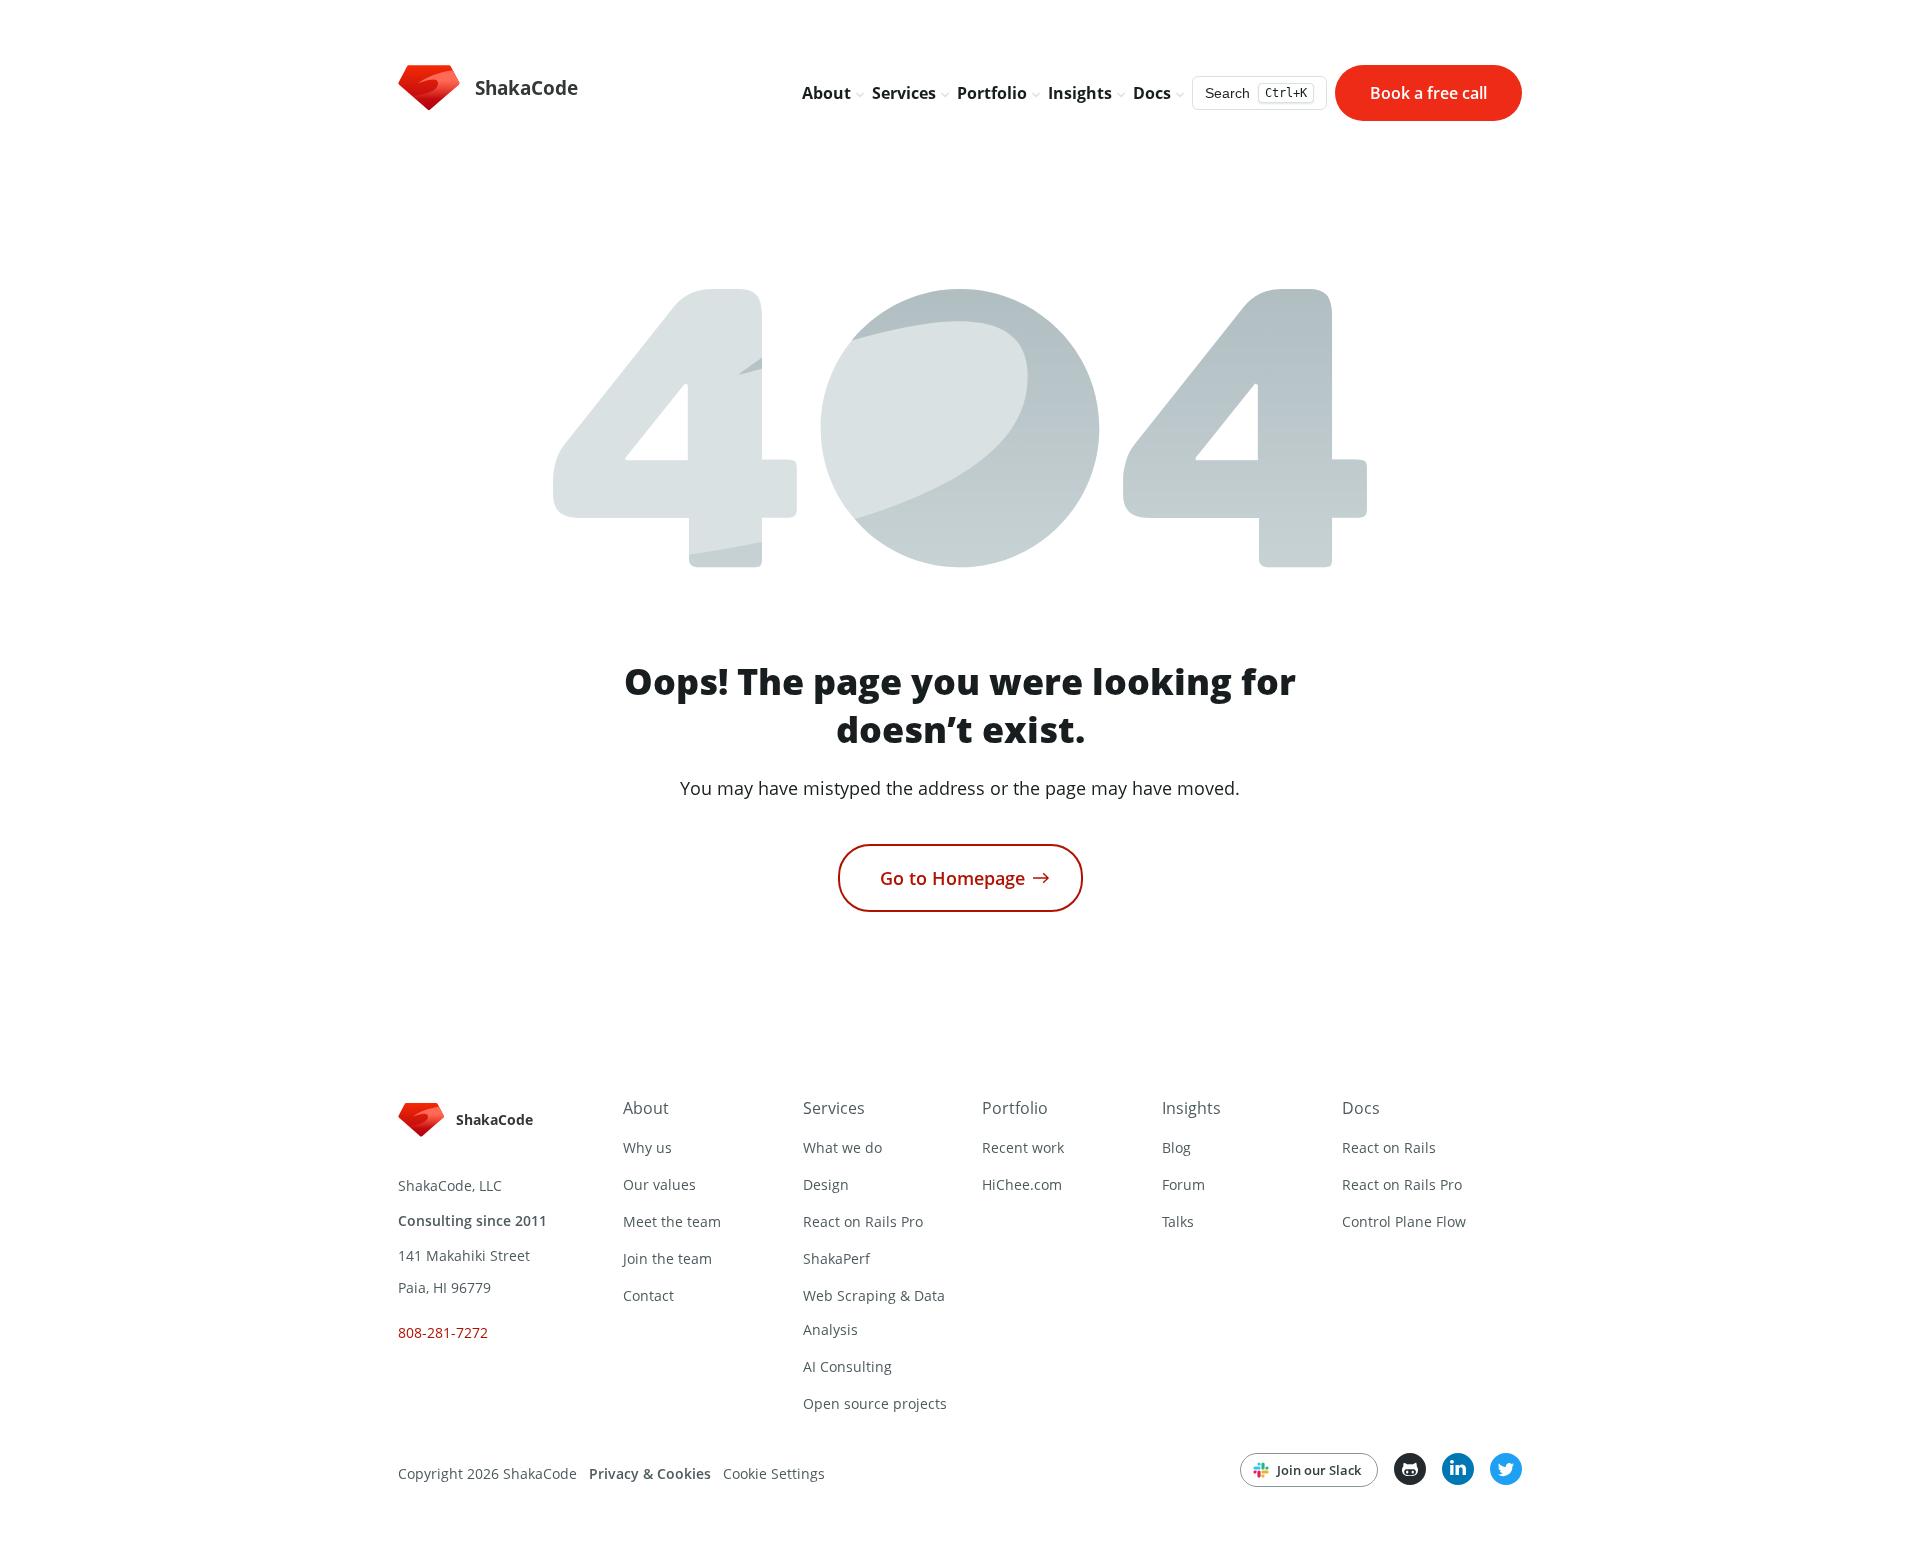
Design (826, 1184)
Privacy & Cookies (650, 1473)
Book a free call (1428, 93)
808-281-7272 (443, 1332)
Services (834, 1108)
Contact (648, 1295)
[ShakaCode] (472, 1138)
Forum (1183, 1184)
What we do (842, 1147)
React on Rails (1389, 1147)
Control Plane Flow (1404, 1221)
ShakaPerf (836, 1258)
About (646, 1108)
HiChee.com (1022, 1184)
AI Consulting (847, 1366)
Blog (1176, 1147)
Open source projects (875, 1403)
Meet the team (672, 1221)
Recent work (1023, 1147)
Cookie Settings (774, 1473)
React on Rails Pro (863, 1221)
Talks (1178, 1221)
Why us (647, 1147)
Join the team (667, 1258)
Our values (659, 1184)
